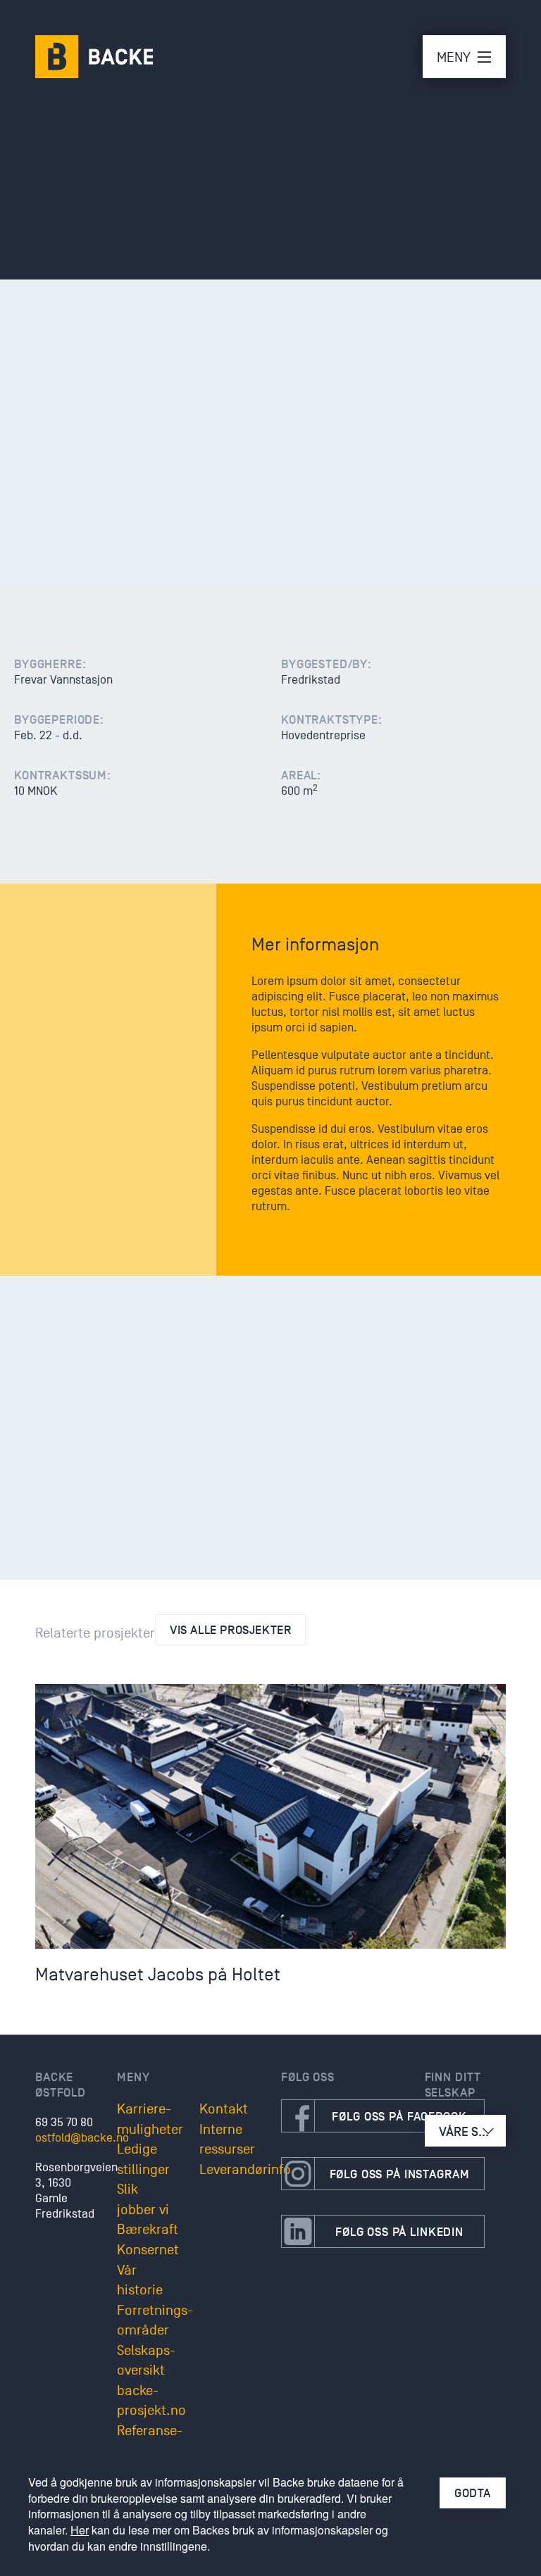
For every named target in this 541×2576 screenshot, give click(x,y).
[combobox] (465, 2131)
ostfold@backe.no (82, 2138)
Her (80, 2530)
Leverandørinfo (245, 2170)
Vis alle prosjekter (230, 1630)
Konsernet (148, 2250)
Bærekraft (148, 2230)
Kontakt (224, 2109)
